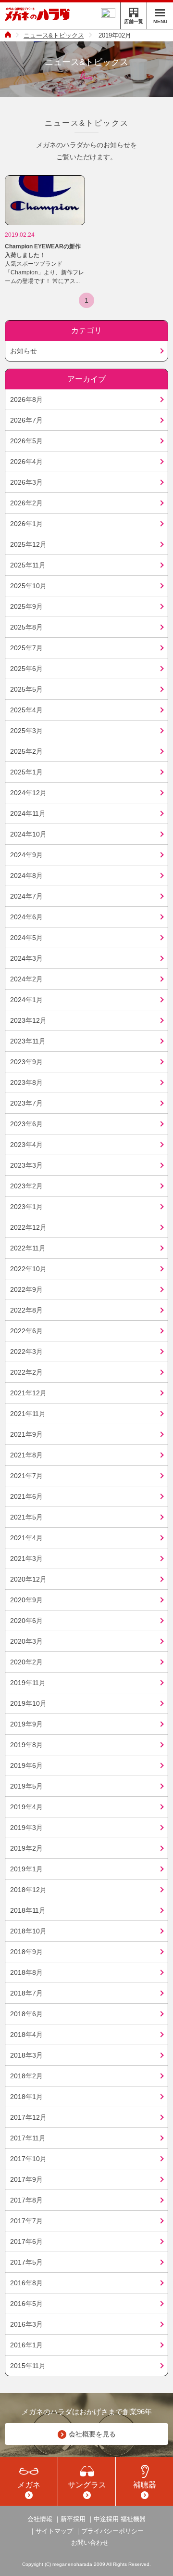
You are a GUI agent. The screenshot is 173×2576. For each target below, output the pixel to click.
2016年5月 (26, 2304)
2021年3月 (26, 1558)
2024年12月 (28, 793)
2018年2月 (26, 2076)
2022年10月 (28, 1269)
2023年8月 (26, 1082)
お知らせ (24, 351)
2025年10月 (28, 586)
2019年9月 (26, 1724)
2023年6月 (26, 1124)
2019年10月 (28, 1703)
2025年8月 (26, 627)
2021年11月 (28, 1414)
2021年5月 (26, 1517)
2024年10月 (28, 834)
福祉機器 (133, 2519)
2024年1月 (26, 1000)
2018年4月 (26, 2035)
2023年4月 (26, 1145)
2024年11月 (28, 813)
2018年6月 (26, 2014)
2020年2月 (26, 1662)
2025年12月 (28, 544)
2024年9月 (26, 855)
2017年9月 (26, 2179)
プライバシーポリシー (112, 2531)
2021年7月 (26, 1476)
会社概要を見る (92, 2434)
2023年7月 (26, 1103)
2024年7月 (26, 896)
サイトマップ (54, 2531)
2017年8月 (26, 2200)
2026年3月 (26, 482)
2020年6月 (26, 1621)
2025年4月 (26, 710)
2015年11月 (28, 2366)
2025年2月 (26, 751)
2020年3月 (26, 1641)
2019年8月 (26, 1745)
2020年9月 (26, 1600)
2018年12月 (28, 1890)
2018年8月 (26, 1972)
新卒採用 (73, 2519)
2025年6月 (26, 669)
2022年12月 (28, 1227)
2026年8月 (26, 399)
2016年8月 (26, 2283)
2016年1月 (26, 2345)
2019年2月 (26, 1848)
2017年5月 (26, 2262)
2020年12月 (28, 1579)
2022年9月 (26, 1289)
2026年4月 (26, 462)
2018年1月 (26, 2097)
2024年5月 (26, 938)
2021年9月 (26, 1434)
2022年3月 (26, 1352)
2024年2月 (26, 979)
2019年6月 (26, 1765)
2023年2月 (26, 1186)
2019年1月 (26, 1869)
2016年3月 (26, 2324)
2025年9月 (26, 606)
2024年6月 (26, 917)
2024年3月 (26, 958)
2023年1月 (26, 1207)
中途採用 (106, 2519)
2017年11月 (28, 2138)
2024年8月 (26, 876)
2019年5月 (26, 1786)
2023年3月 (26, 1165)
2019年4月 (26, 1807)
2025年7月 (26, 648)
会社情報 (40, 2519)
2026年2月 (26, 503)
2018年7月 (26, 1993)
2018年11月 (28, 1910)
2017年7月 (26, 2221)
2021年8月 (26, 1455)
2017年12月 (28, 2117)
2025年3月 (26, 731)
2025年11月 (28, 565)
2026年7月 (26, 420)
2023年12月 (28, 1020)
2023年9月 (26, 1062)
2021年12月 (28, 1393)
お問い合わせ (90, 2543)
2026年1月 (26, 524)
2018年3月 (26, 2055)
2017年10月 (28, 2159)
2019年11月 (28, 1683)
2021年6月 (26, 1496)
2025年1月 (26, 772)
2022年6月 (26, 1331)
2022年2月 (26, 1372)
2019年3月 (26, 1828)
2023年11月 (28, 1041)
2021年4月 (26, 1538)
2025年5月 (26, 689)
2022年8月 (26, 1310)
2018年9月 (26, 1952)
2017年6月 (26, 2241)
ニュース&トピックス (54, 35)
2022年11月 (28, 1248)
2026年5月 (26, 441)
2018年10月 (28, 1931)
